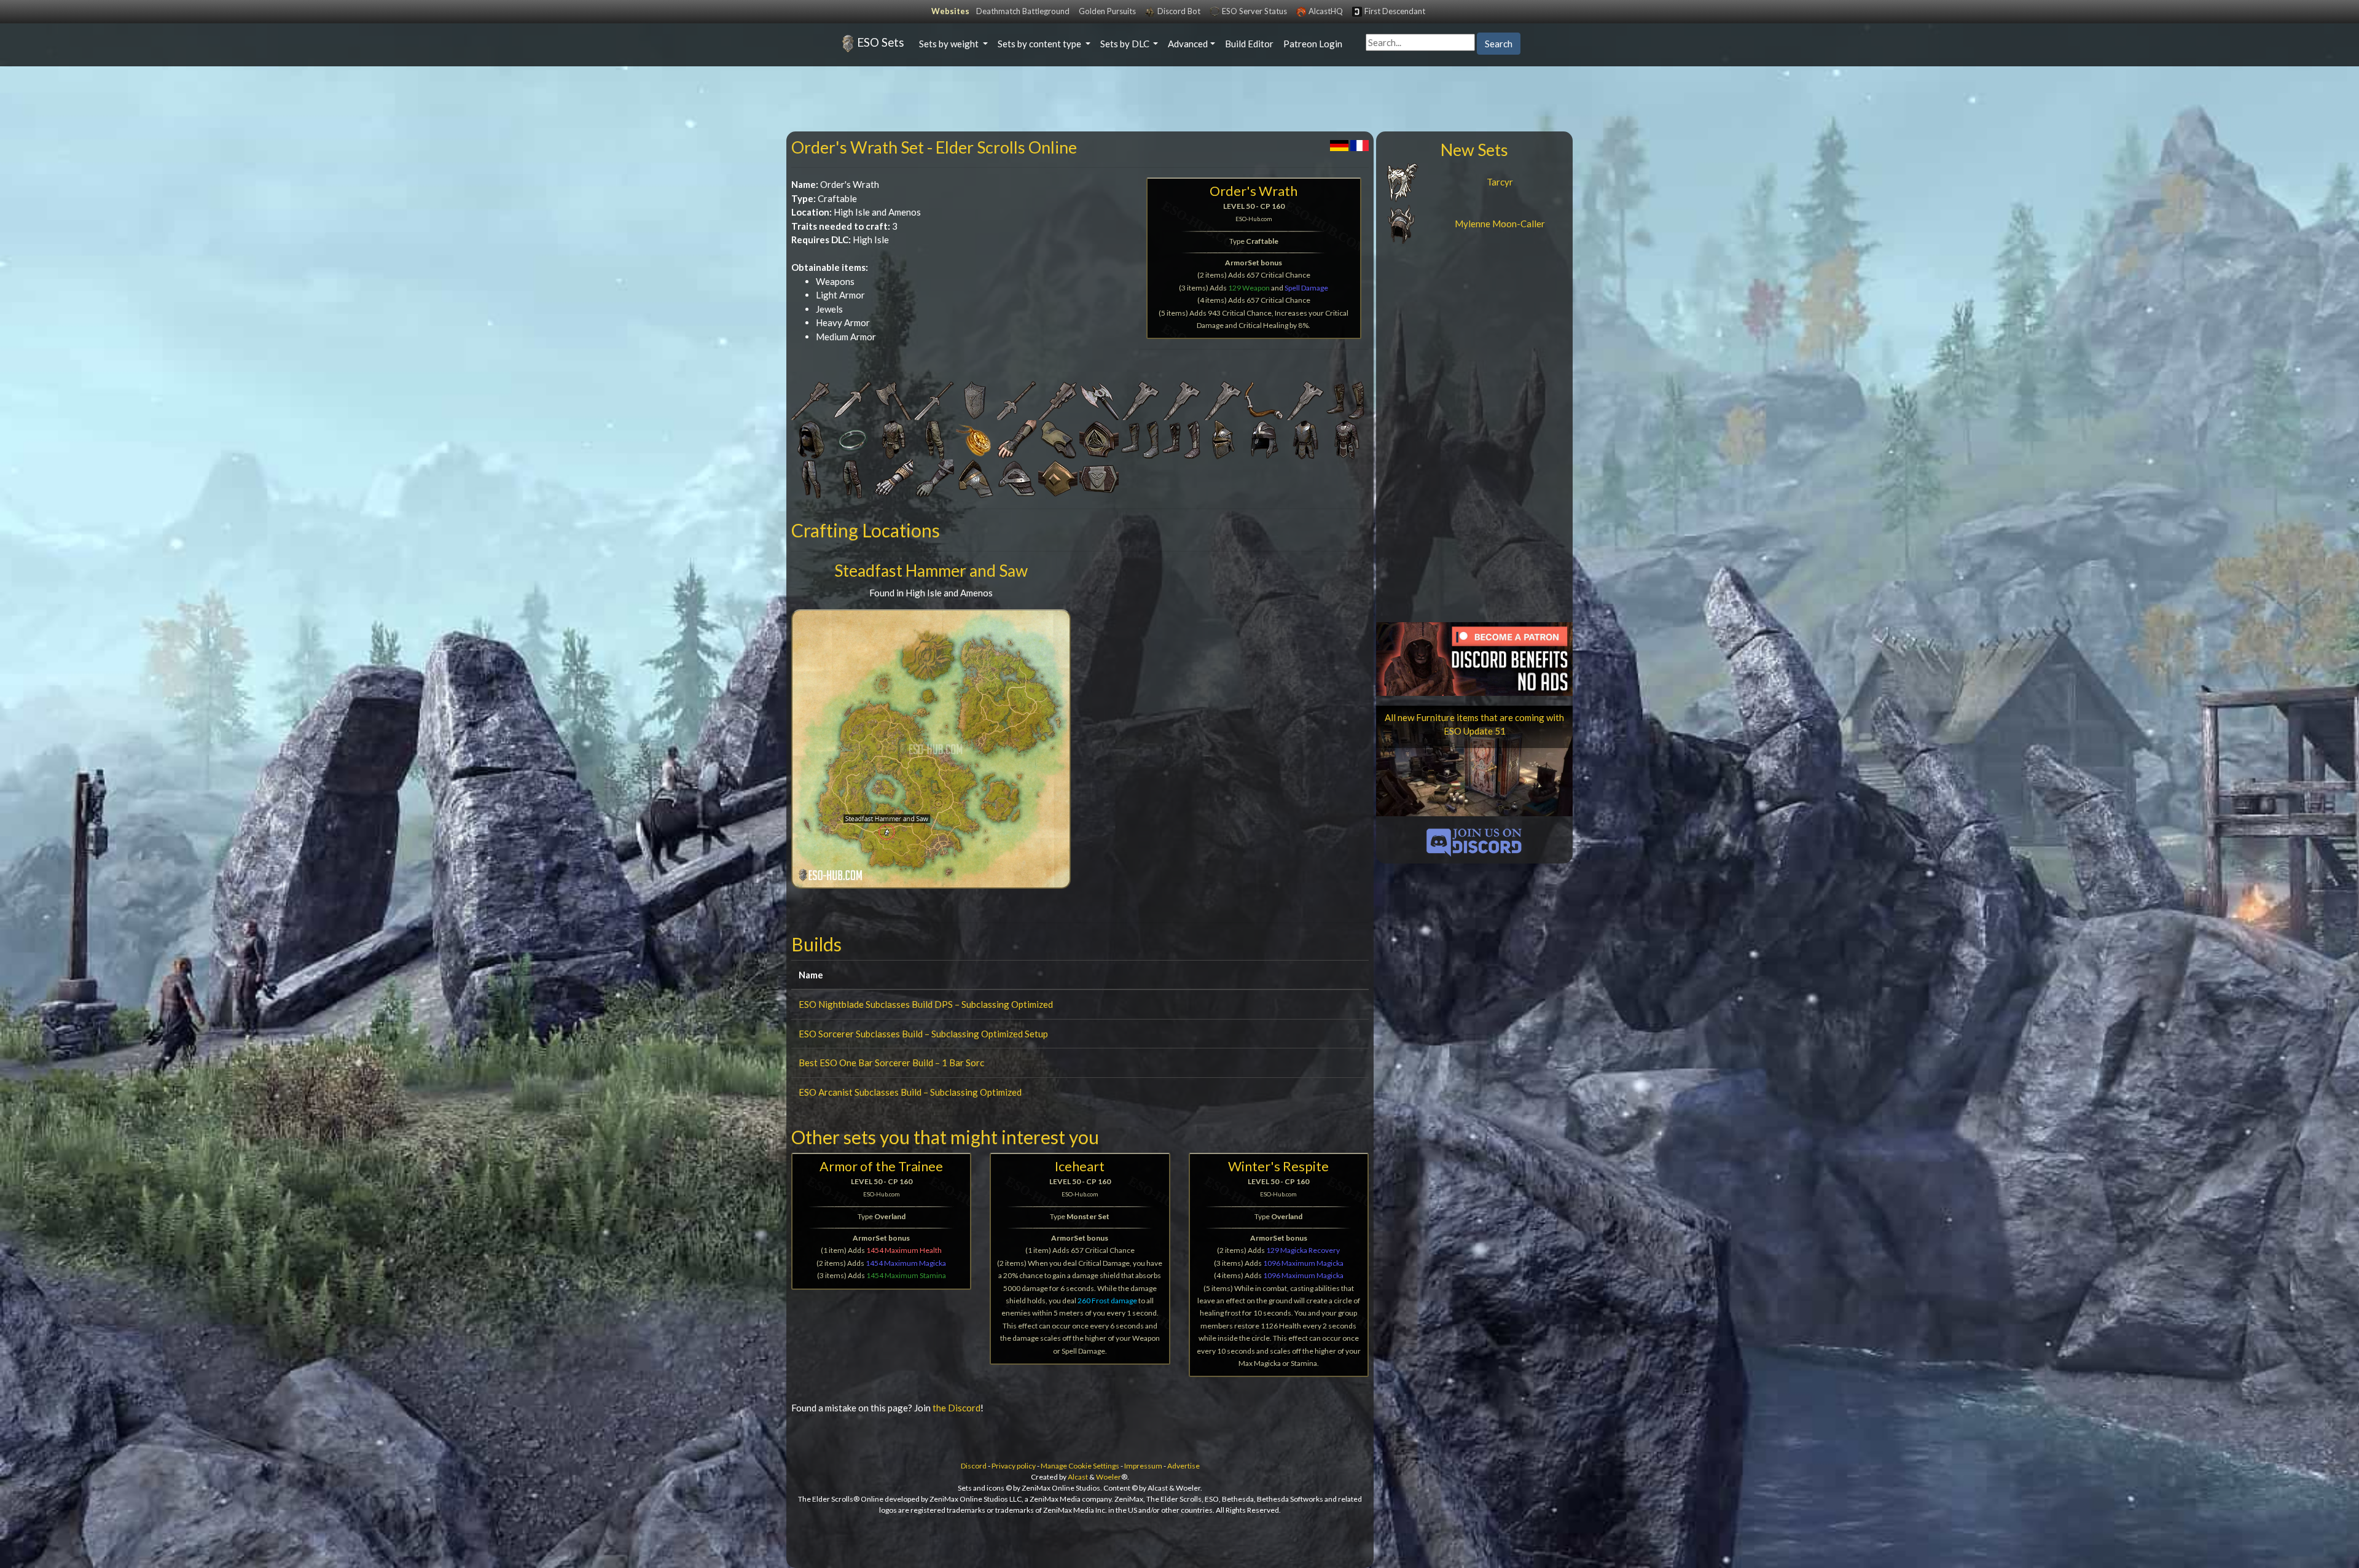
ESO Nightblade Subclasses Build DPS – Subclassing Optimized (926, 1004)
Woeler (1109, 1477)
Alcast (1078, 1477)
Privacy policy (1014, 1466)
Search (1499, 44)
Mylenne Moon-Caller (1500, 224)
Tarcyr (1500, 182)
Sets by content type (1040, 44)
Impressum (1143, 1466)
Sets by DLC (1126, 44)
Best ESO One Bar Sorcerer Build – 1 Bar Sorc (891, 1063)
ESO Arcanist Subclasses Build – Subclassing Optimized (910, 1092)
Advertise (1183, 1466)
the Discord (957, 1408)
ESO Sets (881, 42)
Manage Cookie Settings (1080, 1466)
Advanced (1188, 44)
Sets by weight (950, 44)
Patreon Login (1313, 44)
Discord (974, 1466)
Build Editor (1249, 44)
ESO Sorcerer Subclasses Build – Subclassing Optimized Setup (923, 1034)
